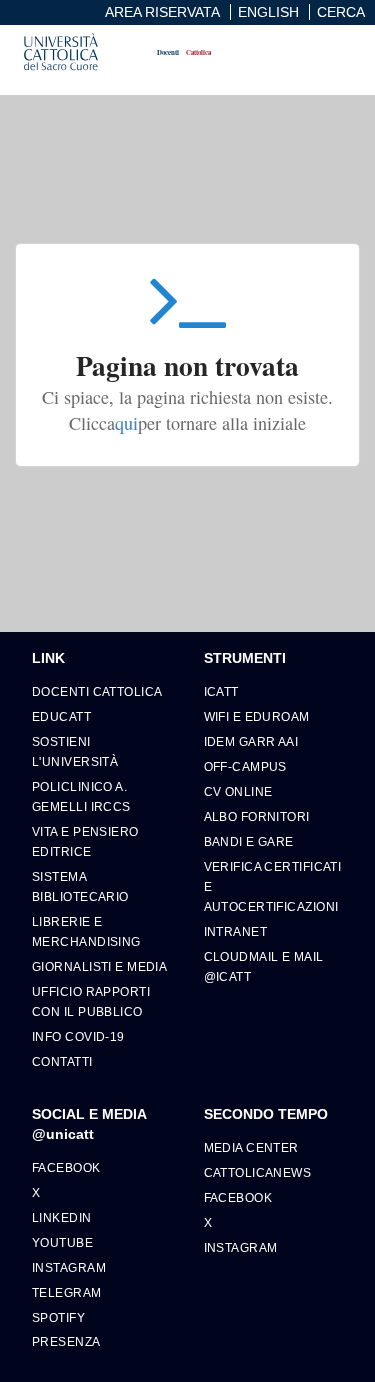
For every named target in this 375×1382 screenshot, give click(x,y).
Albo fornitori (257, 816)
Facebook (66, 1167)
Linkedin (62, 1217)
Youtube (62, 1242)
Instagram (69, 1267)
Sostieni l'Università (75, 751)
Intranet (236, 931)
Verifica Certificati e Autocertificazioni (273, 886)
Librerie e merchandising (86, 931)
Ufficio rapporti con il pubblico (91, 1001)
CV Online (238, 791)
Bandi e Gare (249, 841)
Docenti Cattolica (97, 691)
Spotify (58, 1317)
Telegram (67, 1292)
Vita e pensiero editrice (85, 841)
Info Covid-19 (78, 1036)
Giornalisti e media (99, 966)
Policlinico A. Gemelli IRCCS (81, 796)
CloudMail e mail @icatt (264, 966)
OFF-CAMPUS (245, 766)
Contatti (62, 1061)
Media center (251, 1147)
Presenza (66, 1341)
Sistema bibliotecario (80, 886)
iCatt (221, 691)
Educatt (61, 716)
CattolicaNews (258, 1172)
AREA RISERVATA (162, 12)
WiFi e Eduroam (257, 716)
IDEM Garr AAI (251, 741)
